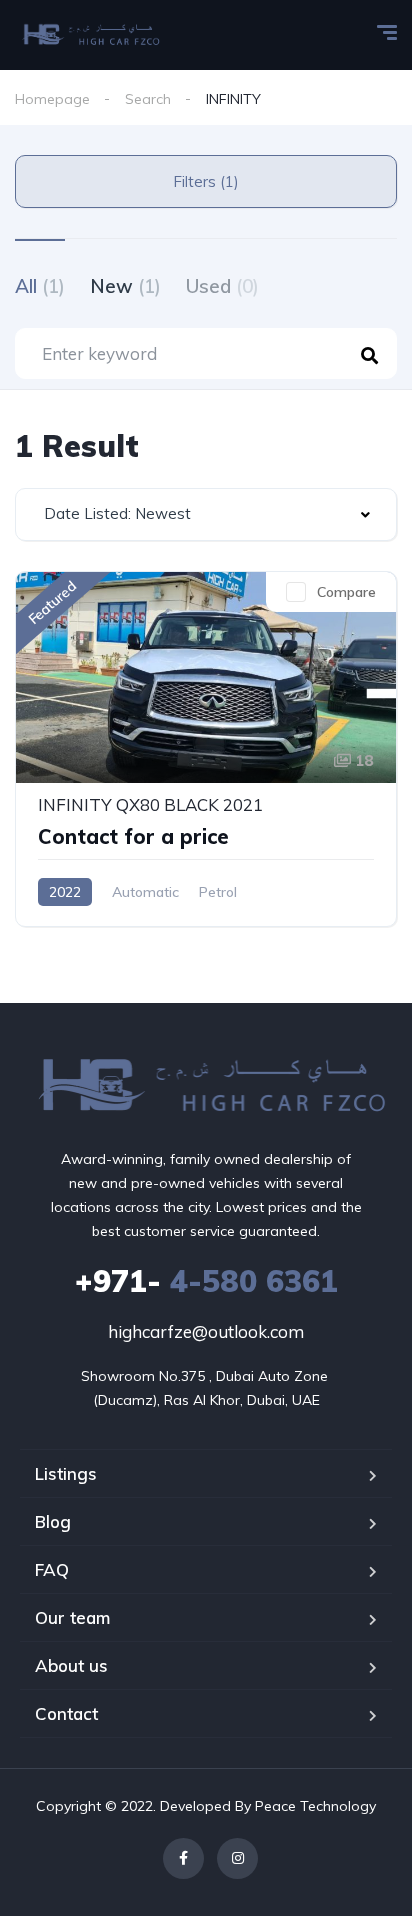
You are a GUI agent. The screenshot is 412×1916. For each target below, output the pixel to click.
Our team (72, 1617)
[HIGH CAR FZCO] (88, 35)
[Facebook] (183, 1858)
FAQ (52, 1569)
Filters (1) (206, 181)
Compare (346, 592)
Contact (66, 1713)
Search (148, 99)
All (40, 286)
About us (71, 1665)
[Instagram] (237, 1858)
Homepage (52, 99)
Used (222, 286)
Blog (53, 1521)
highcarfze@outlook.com (206, 1331)
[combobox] (206, 514)
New (125, 286)
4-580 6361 (206, 1281)
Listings (66, 1473)
